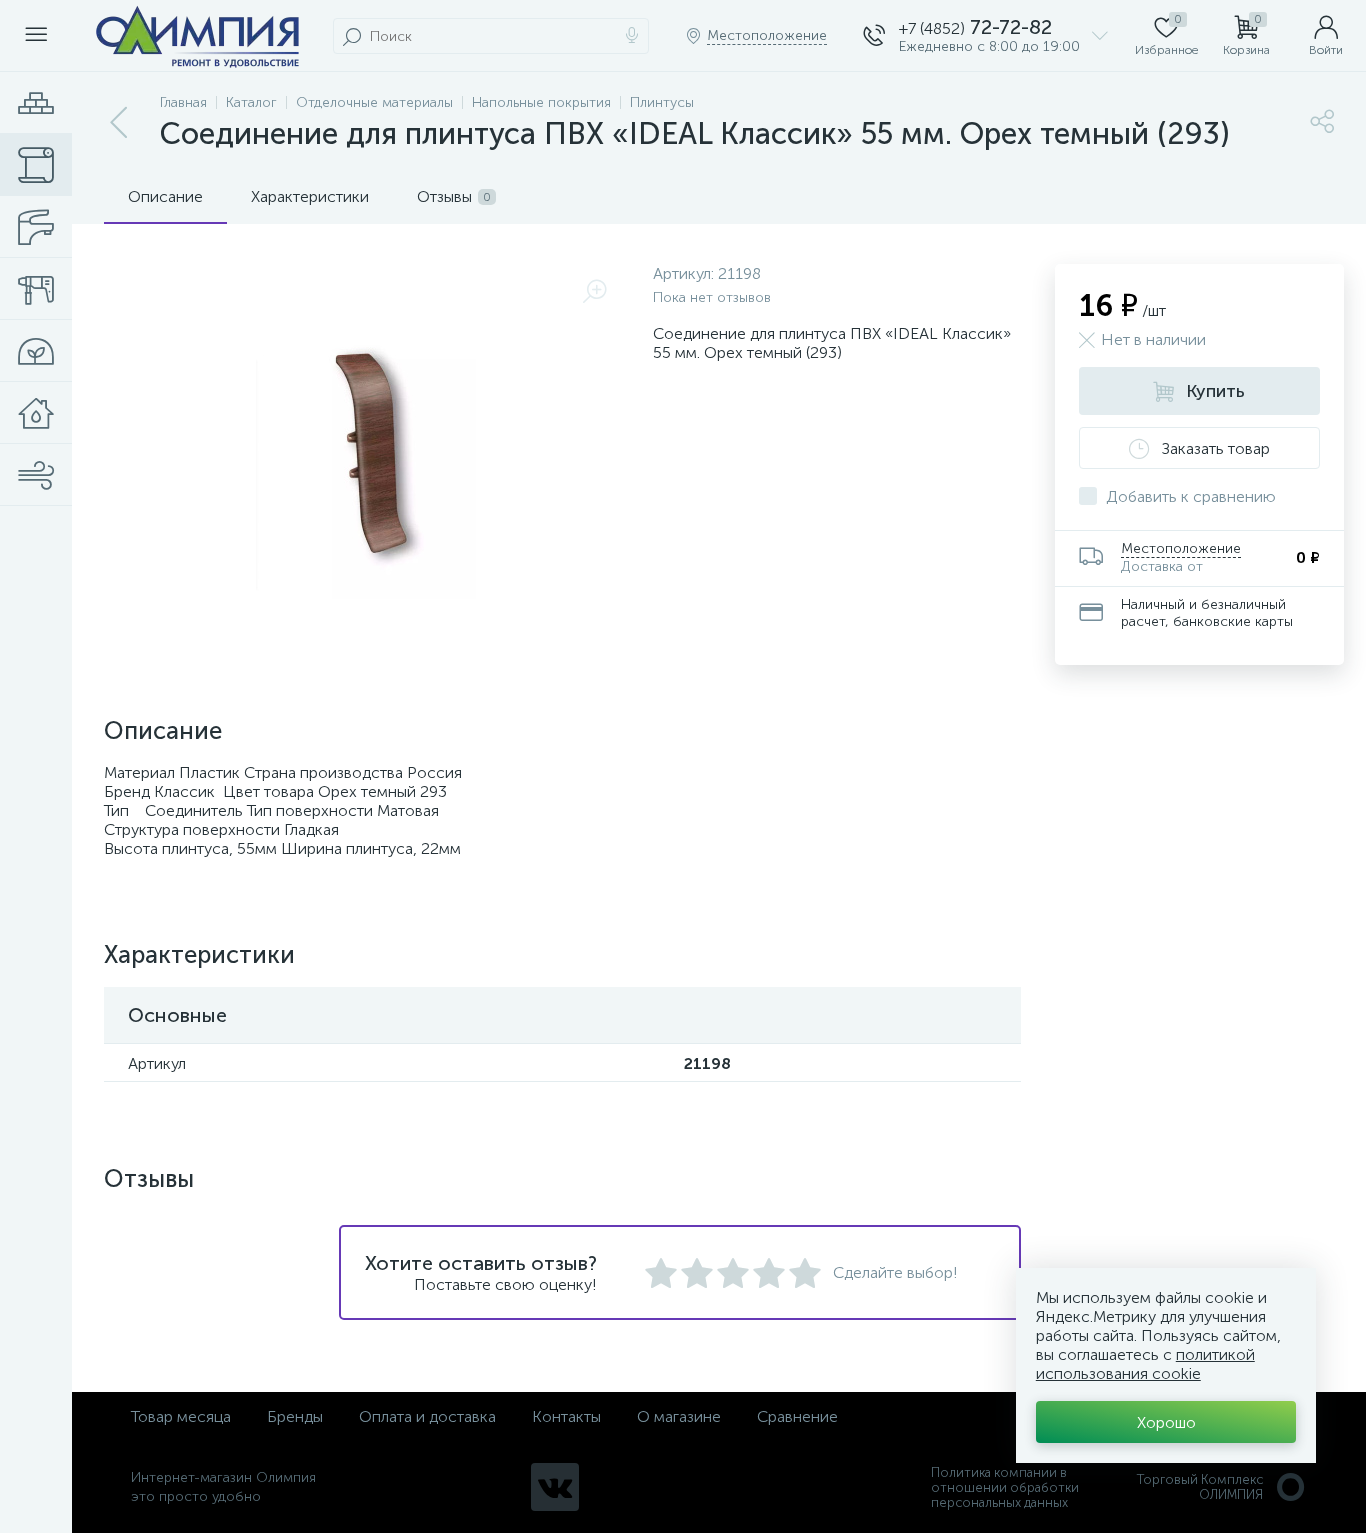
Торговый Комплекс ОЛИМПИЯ (1200, 1487)
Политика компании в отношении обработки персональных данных (1005, 1487)
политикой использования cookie (1145, 1364)
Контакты (566, 1416)
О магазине (679, 1416)
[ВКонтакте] (555, 1487)
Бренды (295, 1416)
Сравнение (797, 1416)
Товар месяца (181, 1416)
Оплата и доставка (427, 1416)
